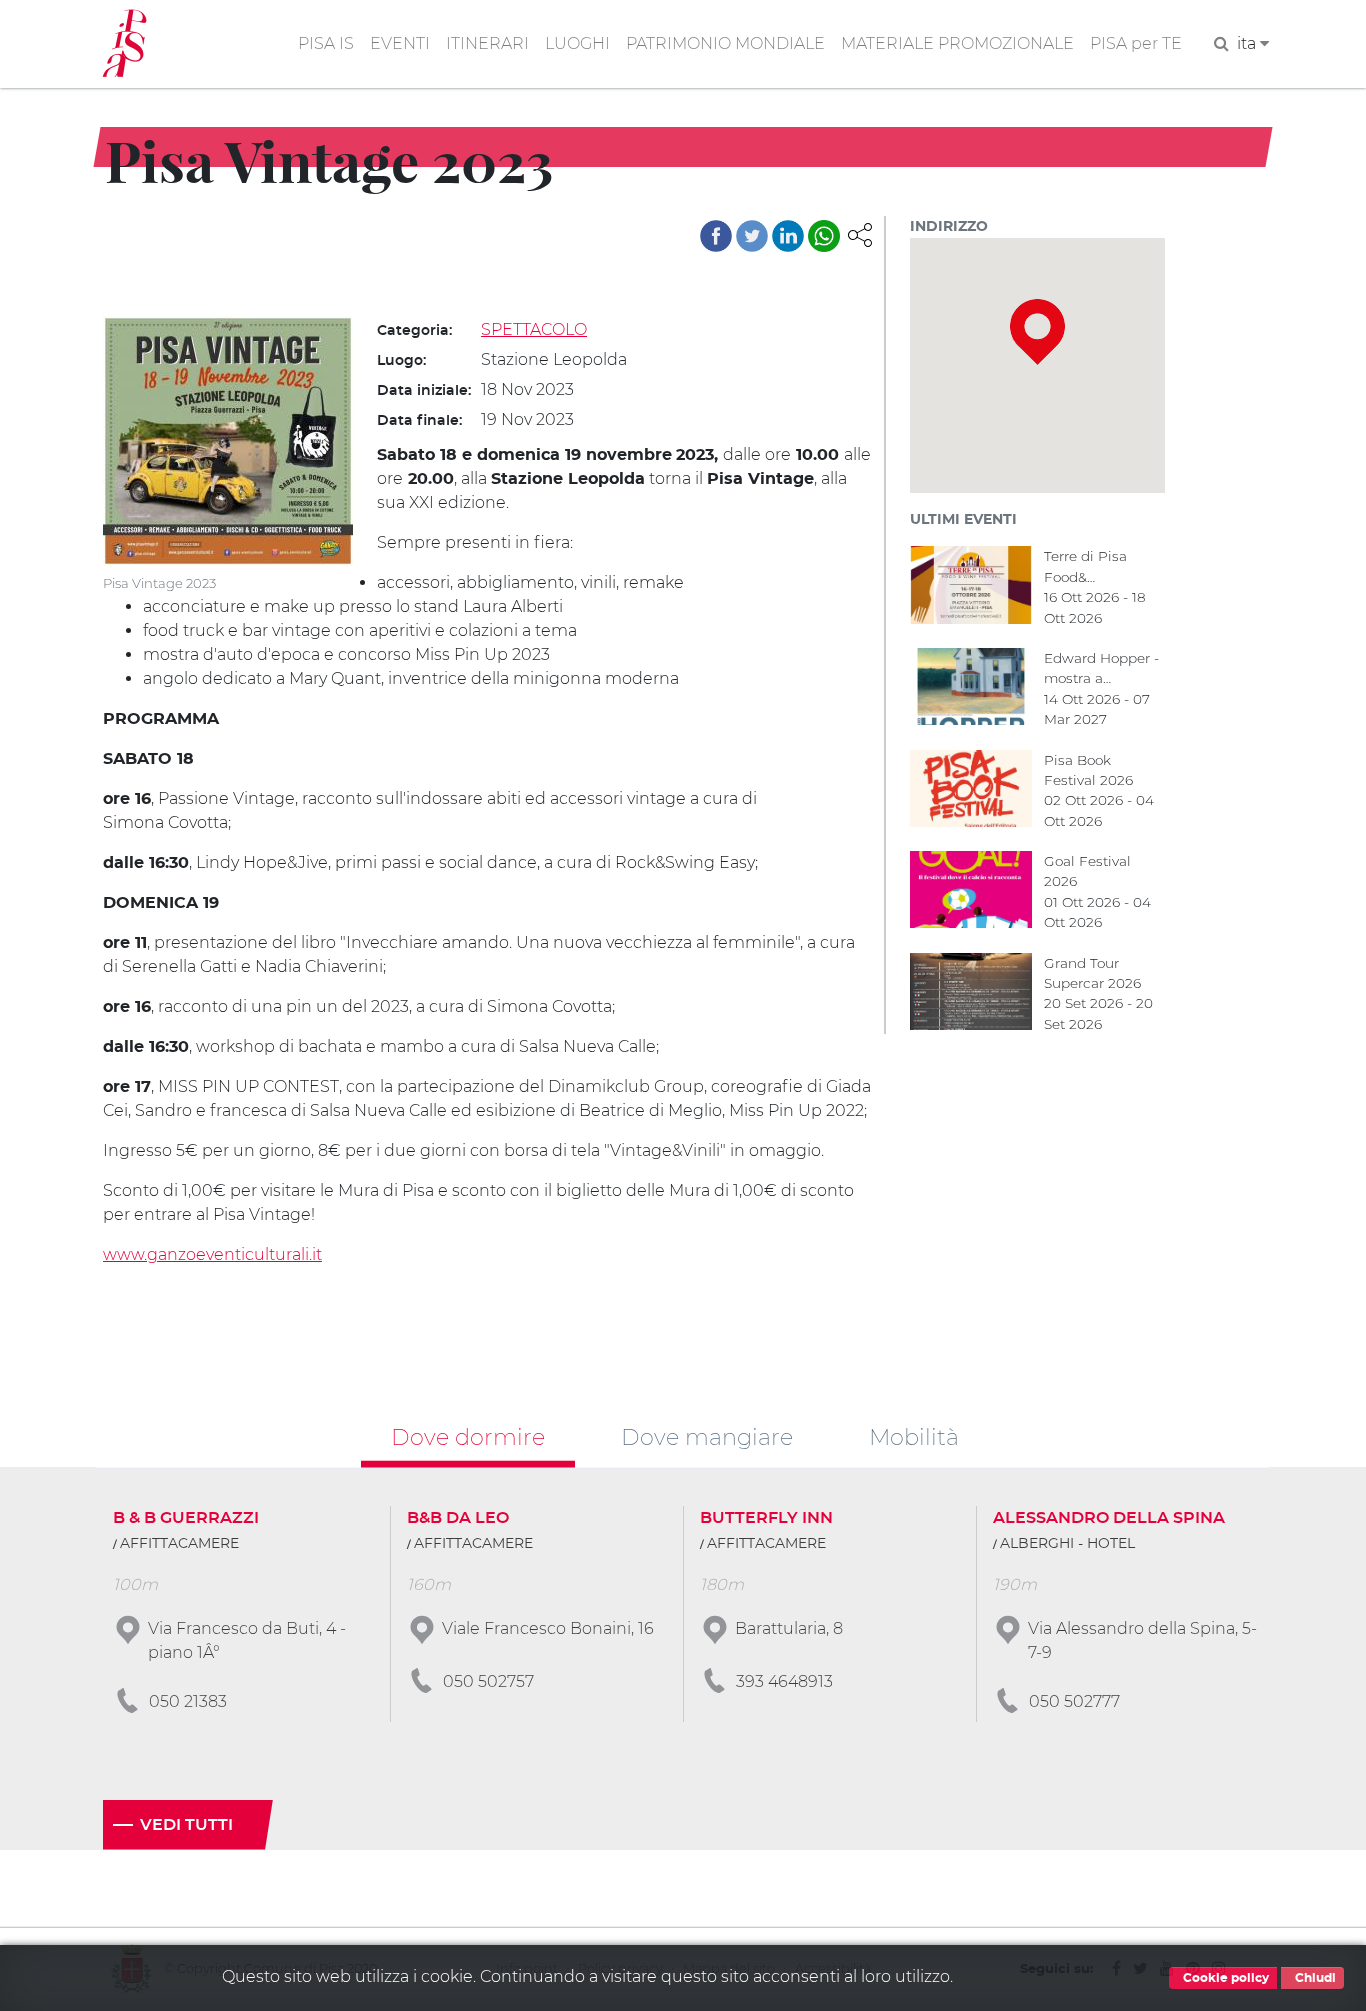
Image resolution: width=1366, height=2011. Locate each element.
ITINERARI (487, 43)
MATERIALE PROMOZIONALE (957, 43)
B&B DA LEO (458, 1518)
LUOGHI (577, 43)
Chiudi (1314, 1978)
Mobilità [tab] (914, 1437)
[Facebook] (716, 236)
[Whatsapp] (824, 236)
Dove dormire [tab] (468, 1437)
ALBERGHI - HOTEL (1067, 1544)
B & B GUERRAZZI (186, 1518)
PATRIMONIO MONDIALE (725, 43)
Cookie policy (1224, 1978)
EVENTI (400, 43)
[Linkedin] (788, 236)
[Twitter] (752, 236)
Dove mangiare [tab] (707, 1437)
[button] (860, 233)
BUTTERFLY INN (766, 1518)
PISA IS (326, 43)
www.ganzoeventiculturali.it (212, 1254)
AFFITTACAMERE (179, 1544)
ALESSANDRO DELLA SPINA (1109, 1518)
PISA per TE (1136, 43)
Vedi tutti (186, 1825)
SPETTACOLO (534, 329)
